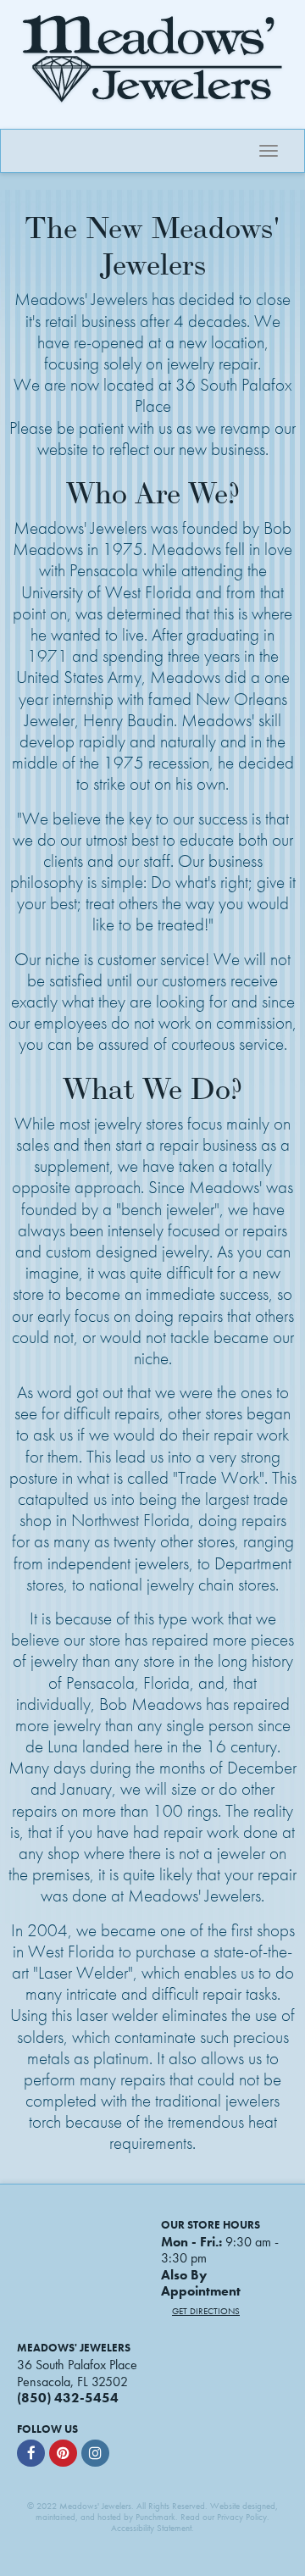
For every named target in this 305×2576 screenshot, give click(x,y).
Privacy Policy (242, 2517)
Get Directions (206, 2311)
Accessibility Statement (151, 2528)
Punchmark (155, 2517)
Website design (238, 2506)
